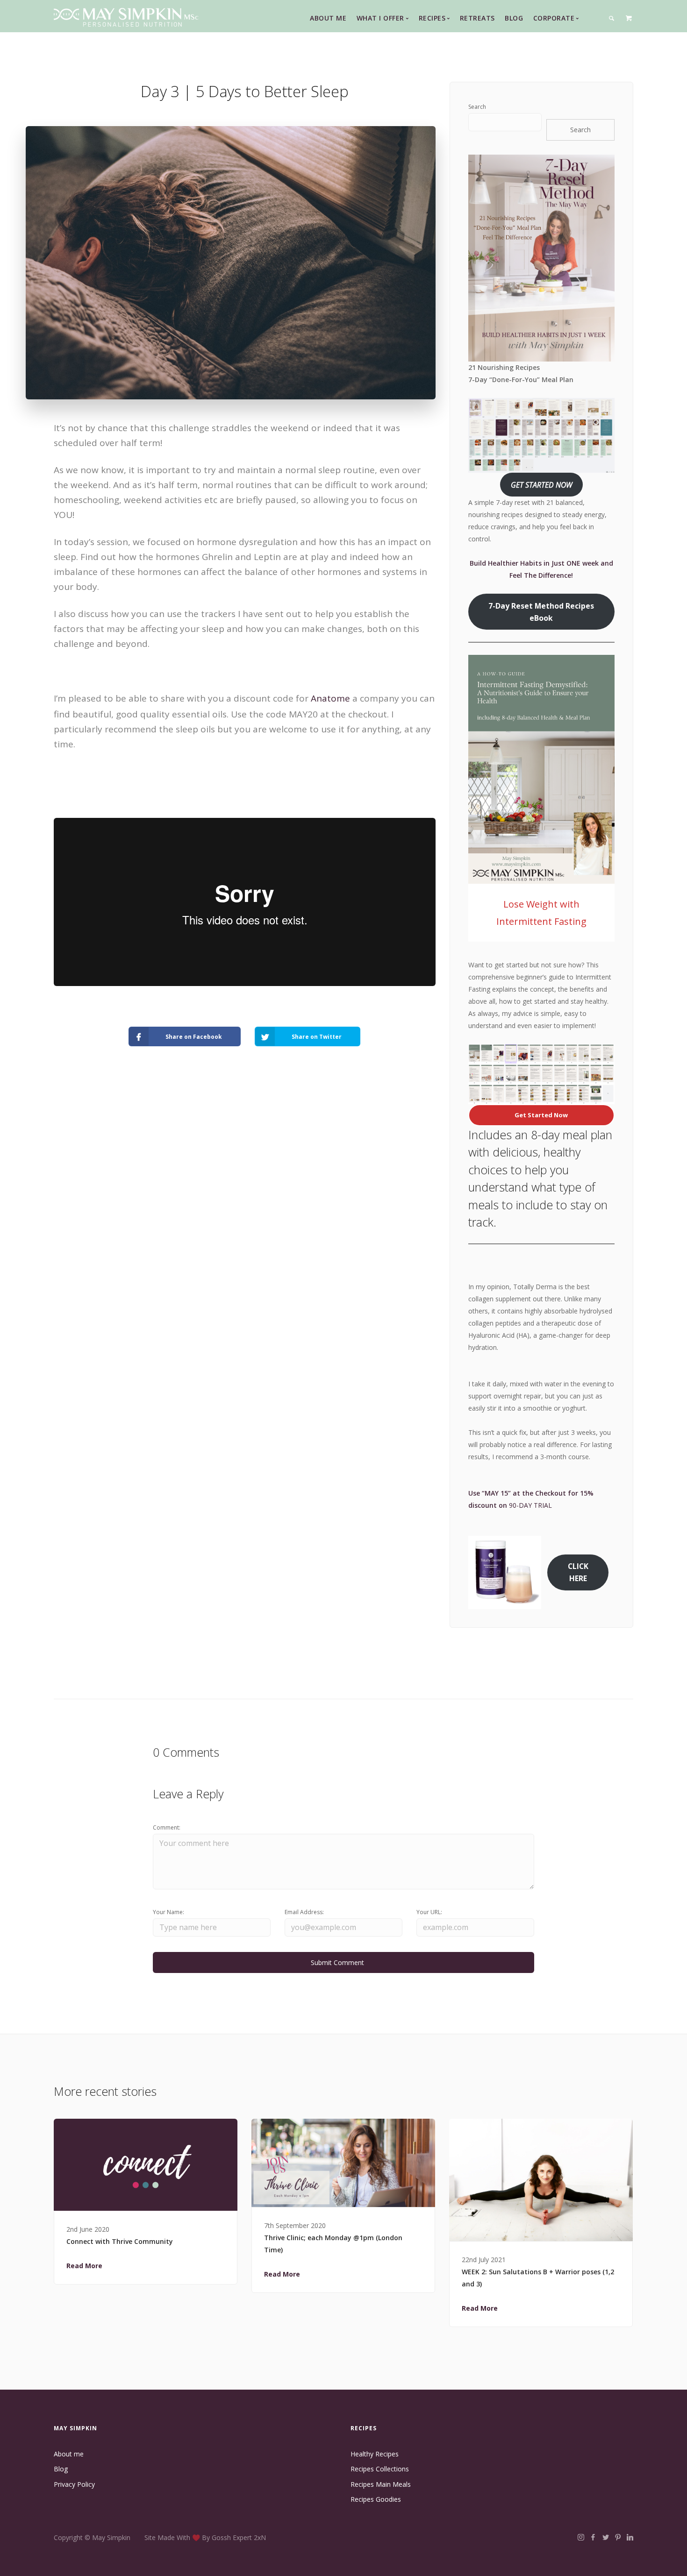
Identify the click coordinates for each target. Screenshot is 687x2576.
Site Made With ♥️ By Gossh (189, 2537)
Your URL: (429, 1912)
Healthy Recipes (375, 2454)
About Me (328, 18)
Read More (84, 2266)
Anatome (330, 698)
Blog (514, 18)
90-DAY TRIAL (530, 1505)
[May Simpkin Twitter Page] (605, 2537)
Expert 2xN (249, 2537)
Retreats (477, 18)
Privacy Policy (74, 2484)
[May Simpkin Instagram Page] (581, 2537)
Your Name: (168, 1912)
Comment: (167, 1827)
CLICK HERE (578, 1572)
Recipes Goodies (376, 2499)
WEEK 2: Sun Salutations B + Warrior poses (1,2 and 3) (538, 2278)
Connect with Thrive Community (120, 2241)
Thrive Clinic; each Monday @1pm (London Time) (333, 2244)
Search (477, 107)
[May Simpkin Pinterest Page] (618, 2537)
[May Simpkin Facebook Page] (593, 2537)
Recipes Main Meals (381, 2484)
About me (69, 2454)
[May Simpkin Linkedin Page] (630, 2537)
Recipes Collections (380, 2469)
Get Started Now (541, 1115)
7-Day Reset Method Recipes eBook (541, 612)
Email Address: (304, 1912)
